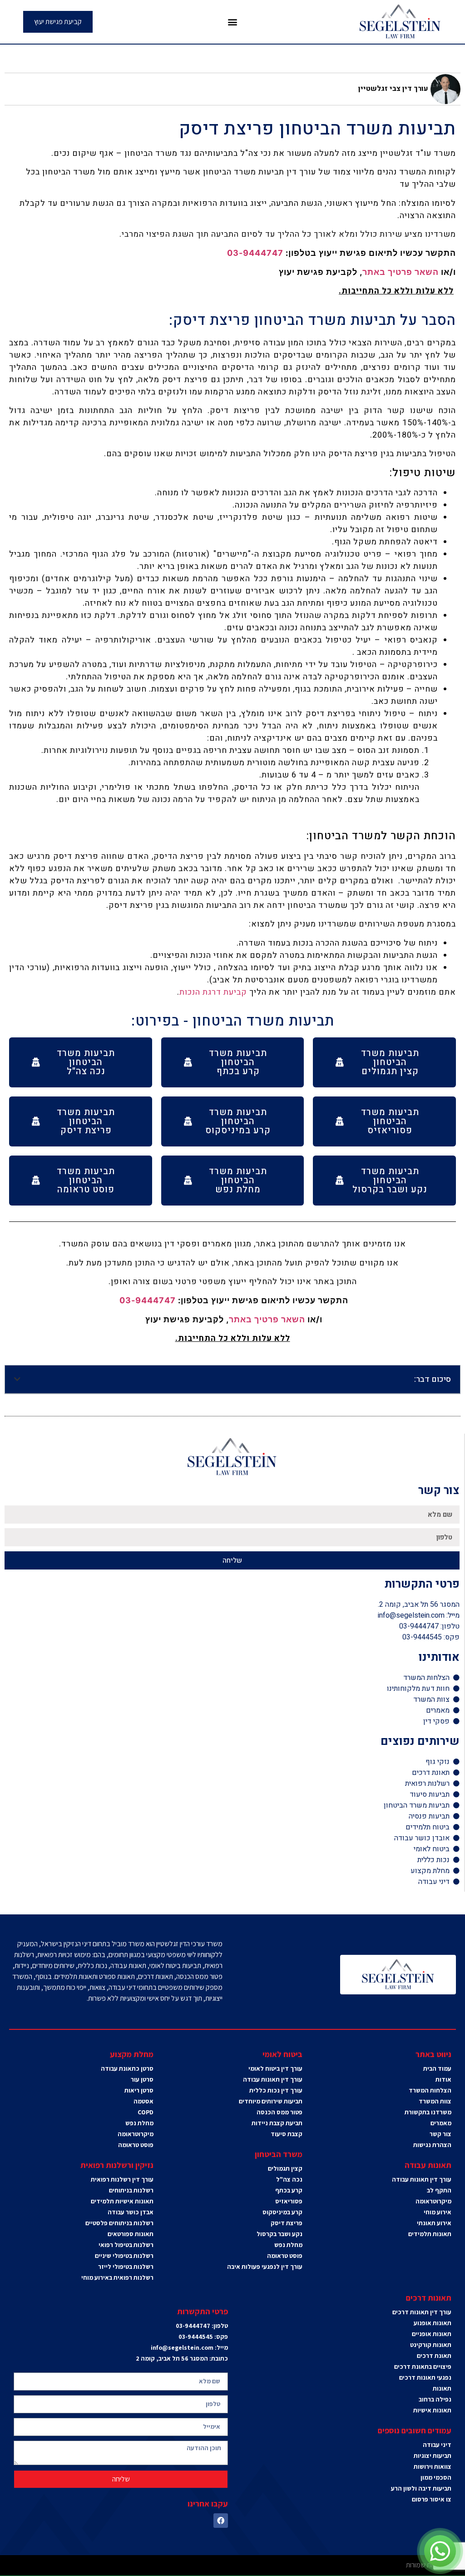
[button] (233, 22)
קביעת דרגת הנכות (213, 992)
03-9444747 (255, 253)
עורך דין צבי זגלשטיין (393, 89)
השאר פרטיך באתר (401, 272)
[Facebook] (221, 2521)
